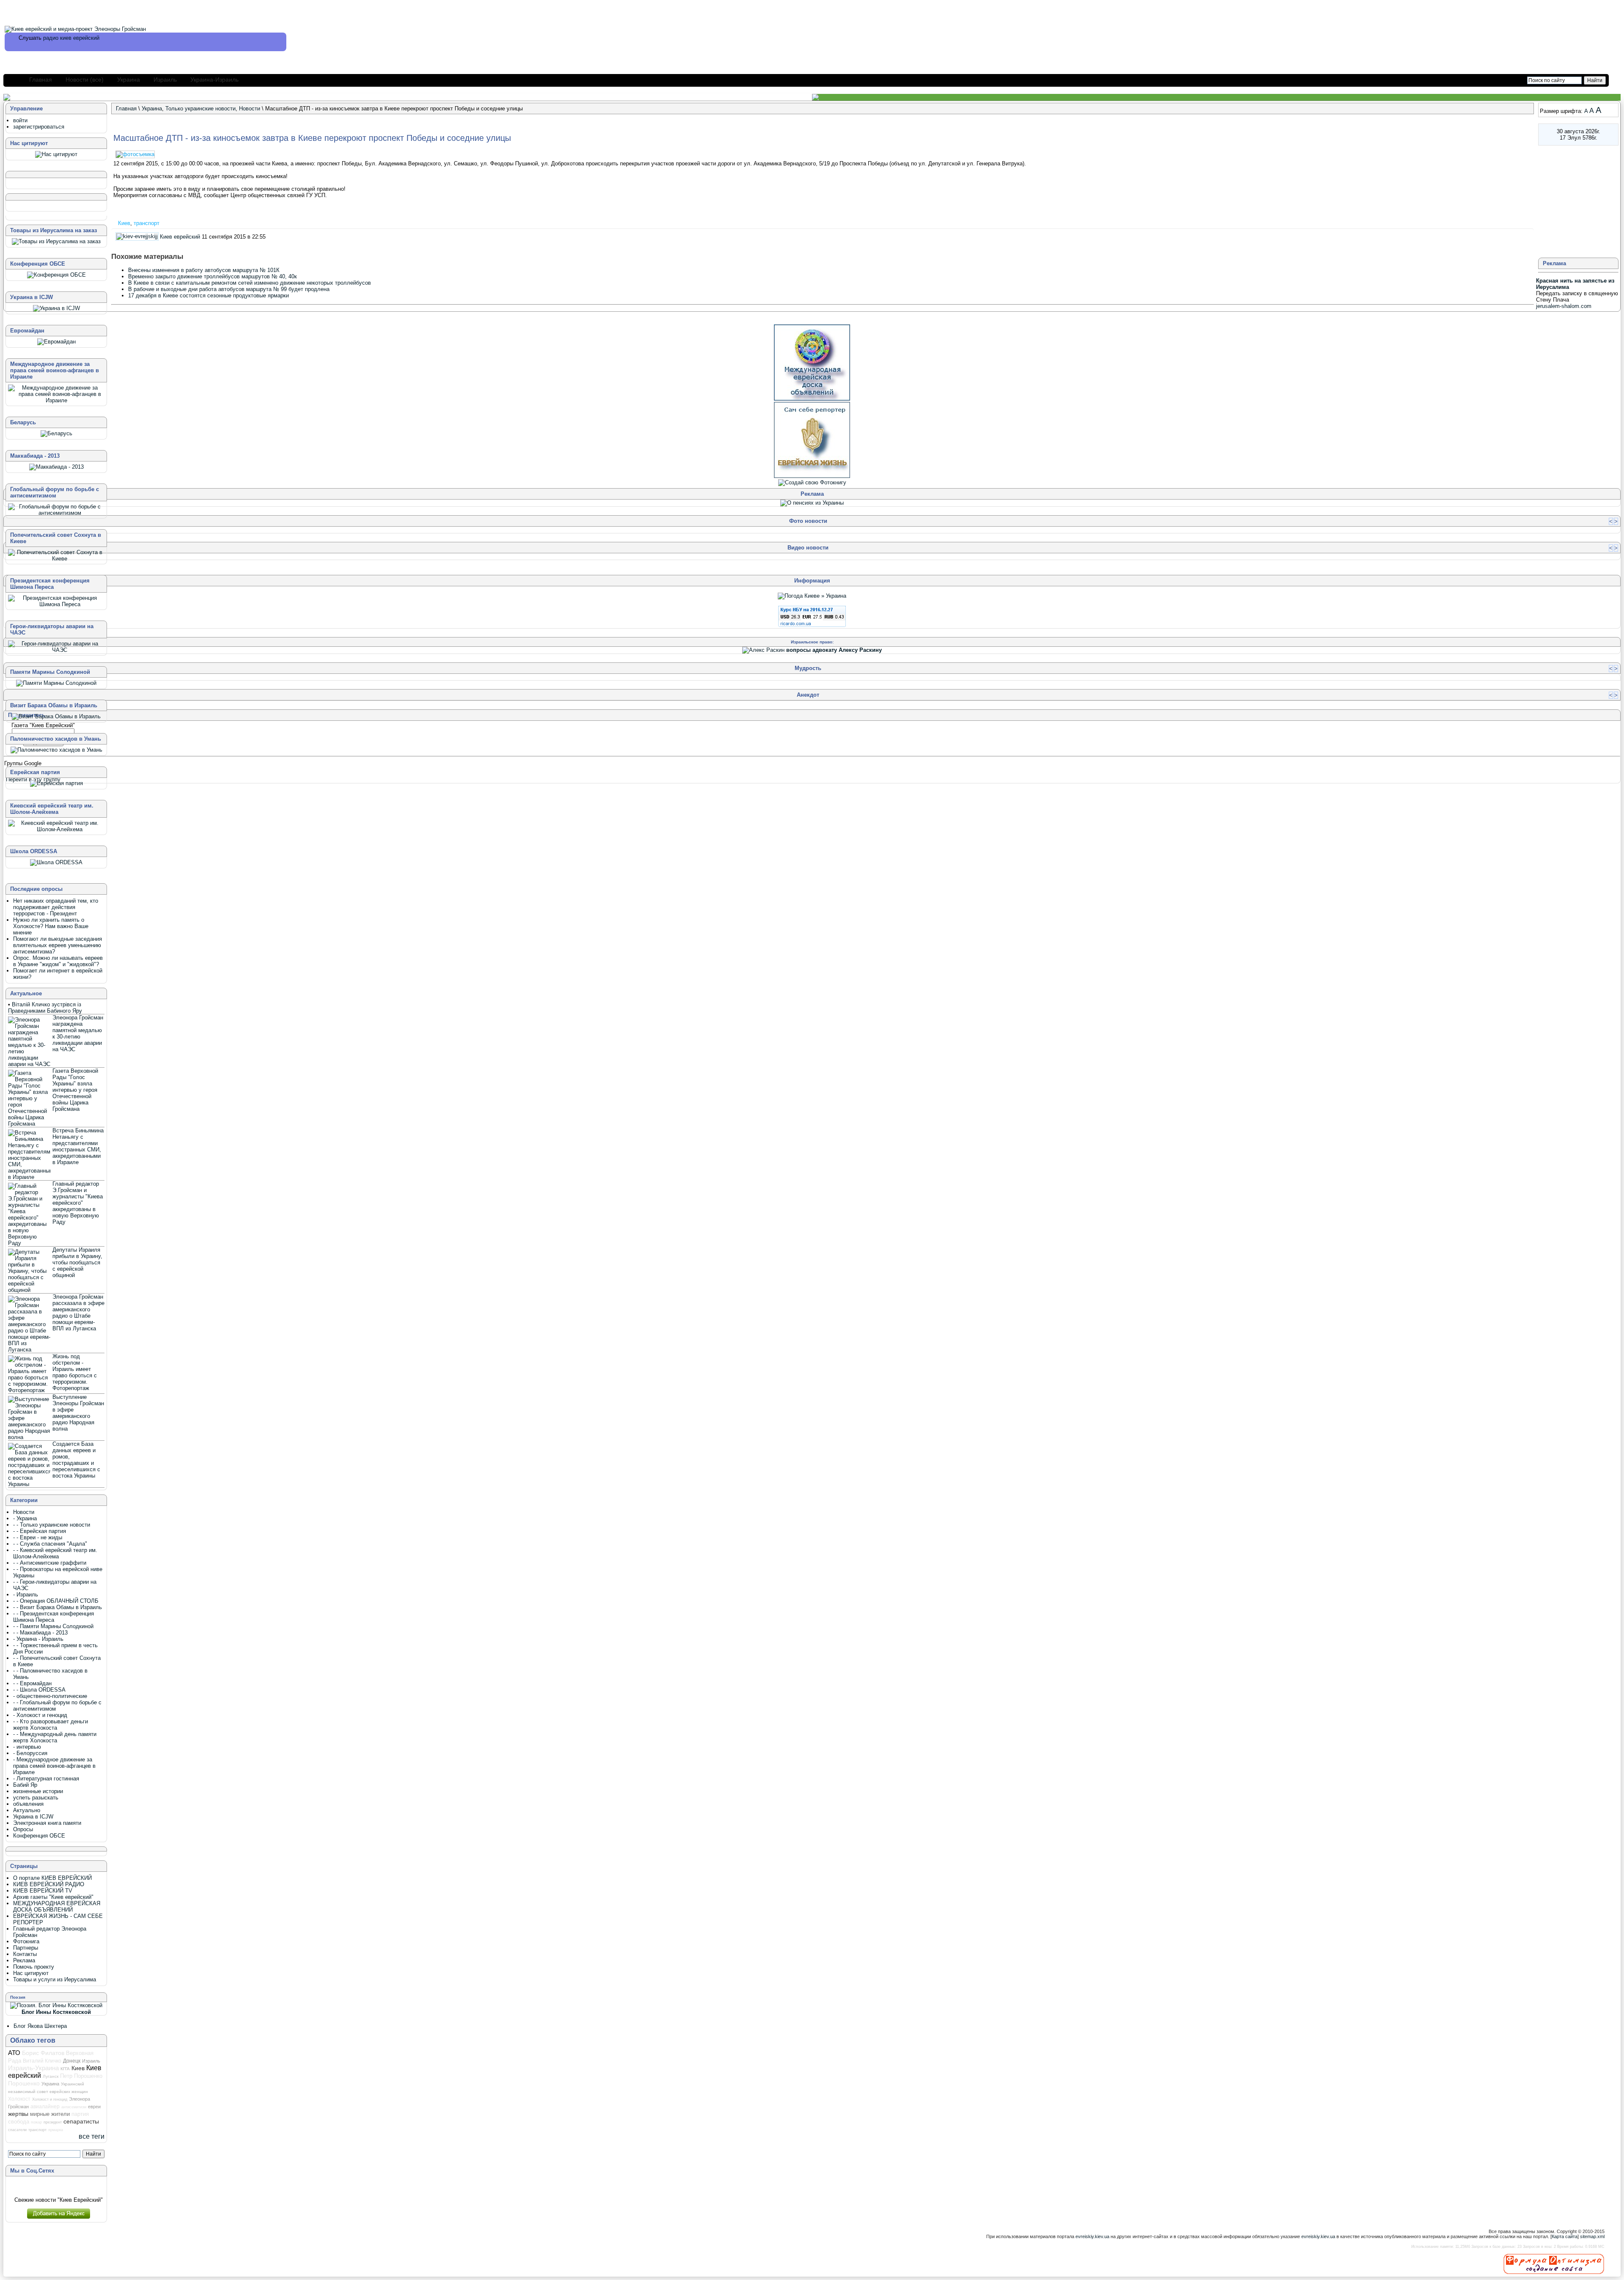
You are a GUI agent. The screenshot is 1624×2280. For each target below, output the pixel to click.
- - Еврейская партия (40, 1531)
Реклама (24, 1960)
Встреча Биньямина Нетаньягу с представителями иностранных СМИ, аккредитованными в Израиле (78, 1146)
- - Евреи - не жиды (38, 1537)
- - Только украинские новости (52, 1525)
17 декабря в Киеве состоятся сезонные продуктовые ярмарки (208, 295)
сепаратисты (81, 2121)
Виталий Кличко (42, 2061)
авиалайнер (45, 2107)
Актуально (27, 1810)
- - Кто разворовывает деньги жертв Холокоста (51, 1725)
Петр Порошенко (81, 2076)
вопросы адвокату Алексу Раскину (834, 650)
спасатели (17, 2130)
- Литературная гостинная (46, 1779)
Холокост (19, 2099)
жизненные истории (38, 1791)
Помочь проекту (34, 1967)
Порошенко (24, 2083)
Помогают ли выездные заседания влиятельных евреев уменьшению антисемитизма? (58, 945)
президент (53, 2122)
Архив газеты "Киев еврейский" (53, 1897)
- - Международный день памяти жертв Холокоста (55, 1737)
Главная (41, 80)
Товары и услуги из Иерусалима (55, 1979)
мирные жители (50, 2114)
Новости (250, 109)
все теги (92, 2136)
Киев (124, 223)
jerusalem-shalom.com (1564, 306)
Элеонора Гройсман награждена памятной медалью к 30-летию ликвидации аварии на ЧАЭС (78, 1033)
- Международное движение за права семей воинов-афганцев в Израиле (54, 1766)
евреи (94, 2107)
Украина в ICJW (33, 1817)
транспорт (147, 223)
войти (20, 120)
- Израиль (26, 1595)
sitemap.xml (1592, 2236)
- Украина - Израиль (38, 1639)
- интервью (27, 1747)
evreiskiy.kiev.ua (1092, 2236)
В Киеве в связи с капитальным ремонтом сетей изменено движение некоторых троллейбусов (250, 283)
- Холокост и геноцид (40, 1715)
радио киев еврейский (71, 38)
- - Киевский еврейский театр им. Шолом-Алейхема (55, 1553)
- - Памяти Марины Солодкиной (53, 1626)
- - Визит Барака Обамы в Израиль (58, 1607)
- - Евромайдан (32, 1683)
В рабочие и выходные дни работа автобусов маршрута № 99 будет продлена (229, 289)
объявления (28, 1804)
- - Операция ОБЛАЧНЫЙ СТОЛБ (56, 1601)
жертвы (18, 2114)
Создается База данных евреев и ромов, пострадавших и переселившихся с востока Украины (76, 1460)
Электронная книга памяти (47, 1823)
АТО (14, 2053)
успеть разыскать (36, 1798)
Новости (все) (85, 80)
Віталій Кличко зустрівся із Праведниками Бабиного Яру (45, 1008)
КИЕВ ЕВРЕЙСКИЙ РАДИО (49, 1884)
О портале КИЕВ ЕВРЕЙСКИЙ (52, 1878)
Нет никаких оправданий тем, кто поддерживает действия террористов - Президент (56, 907)
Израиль (165, 80)
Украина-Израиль (214, 80)
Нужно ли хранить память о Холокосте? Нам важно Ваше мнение (51, 926)
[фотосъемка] (136, 154)
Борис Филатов (43, 2053)
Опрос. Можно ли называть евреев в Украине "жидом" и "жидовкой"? (58, 961)
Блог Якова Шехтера (40, 2026)
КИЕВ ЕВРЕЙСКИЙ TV (43, 1891)
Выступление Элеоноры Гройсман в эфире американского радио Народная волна (78, 1413)
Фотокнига (26, 1941)
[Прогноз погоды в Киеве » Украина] (812, 596)
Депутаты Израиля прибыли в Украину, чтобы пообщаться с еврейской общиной (77, 1262)
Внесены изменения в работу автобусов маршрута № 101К (204, 270)
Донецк (72, 2061)
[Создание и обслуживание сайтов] (1554, 2264)
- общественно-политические (50, 1696)
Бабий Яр (25, 1785)
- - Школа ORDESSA (39, 1690)
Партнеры (26, 1948)
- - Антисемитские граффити (50, 1563)
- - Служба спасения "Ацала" (50, 1544)
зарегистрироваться (39, 127)
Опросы (23, 1829)
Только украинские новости (200, 109)
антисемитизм (74, 2107)
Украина (129, 80)
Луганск (51, 2076)
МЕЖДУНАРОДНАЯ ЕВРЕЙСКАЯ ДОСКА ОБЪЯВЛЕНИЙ (57, 1906)
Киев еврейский (180, 237)
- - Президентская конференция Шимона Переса (53, 1617)
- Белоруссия (30, 1753)
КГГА (65, 2069)
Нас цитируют (31, 1973)
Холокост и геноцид (50, 2099)
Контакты (25, 1954)
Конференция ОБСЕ (39, 1836)
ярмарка (56, 2130)
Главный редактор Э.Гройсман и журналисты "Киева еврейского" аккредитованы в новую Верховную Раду (78, 1203)
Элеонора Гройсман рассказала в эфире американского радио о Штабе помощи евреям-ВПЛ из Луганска (78, 1313)
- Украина (25, 1518)
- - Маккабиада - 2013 (40, 1633)
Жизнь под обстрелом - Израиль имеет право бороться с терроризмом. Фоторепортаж (75, 1372)
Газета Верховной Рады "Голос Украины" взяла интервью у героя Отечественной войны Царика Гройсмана (75, 1090)
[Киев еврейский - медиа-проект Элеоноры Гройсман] (75, 29)
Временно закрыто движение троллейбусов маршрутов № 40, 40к (213, 276)
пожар (36, 2122)
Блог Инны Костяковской (56, 2012)
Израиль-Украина (33, 2068)
